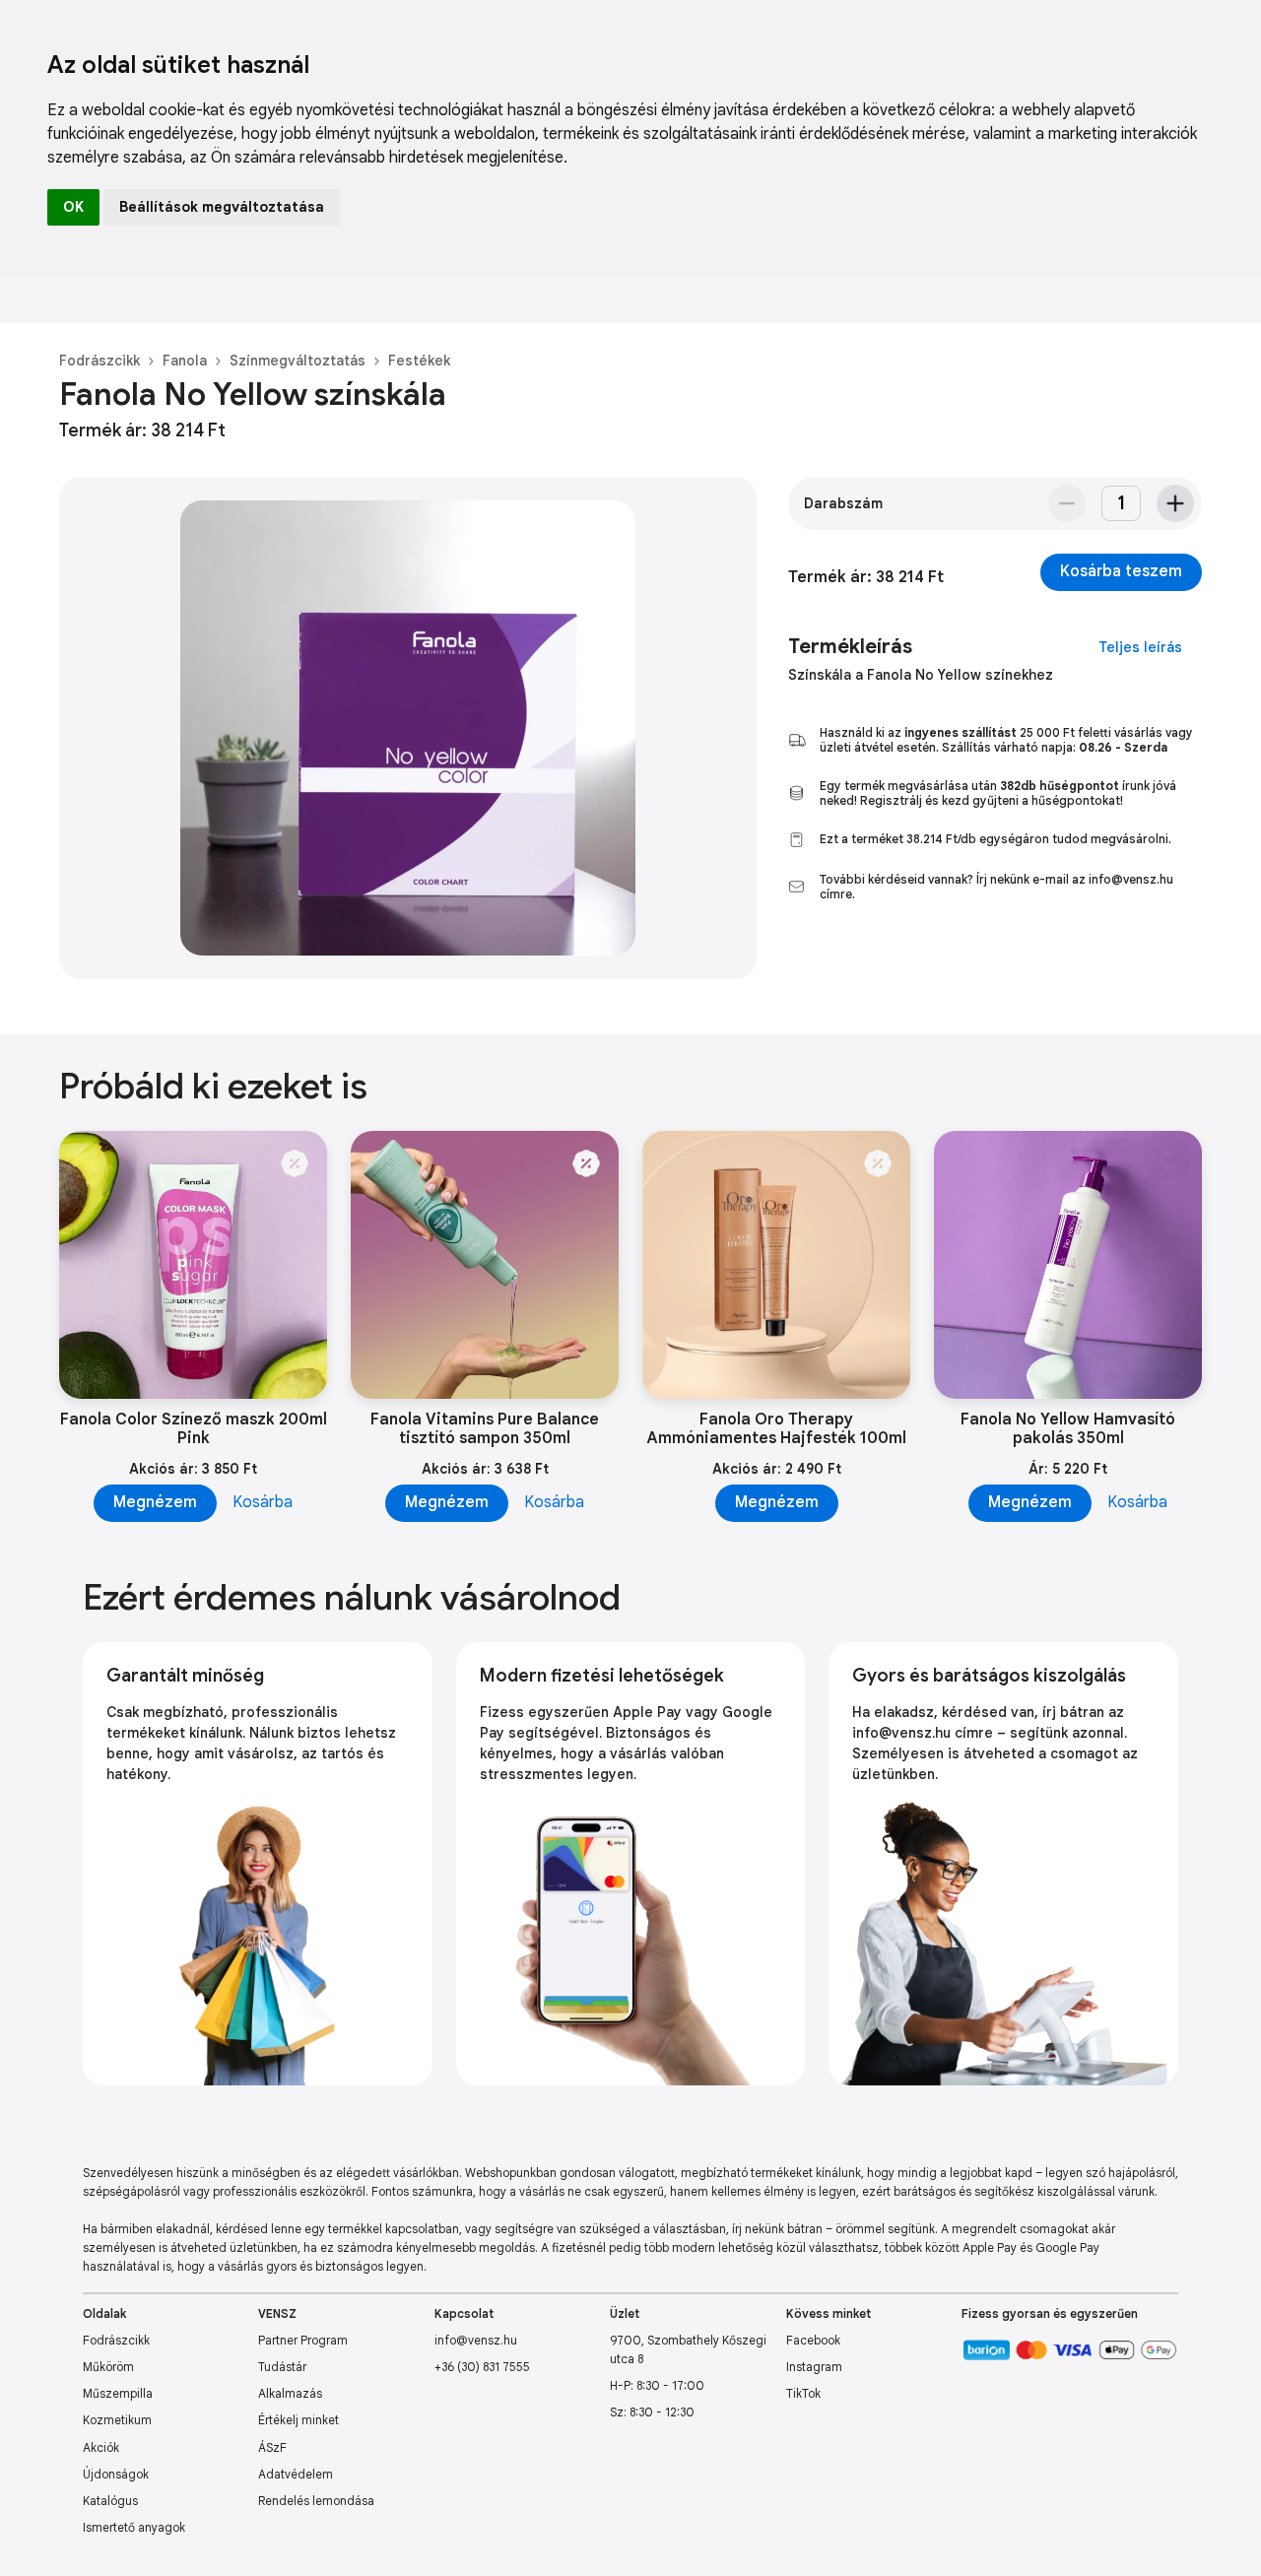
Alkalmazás (290, 2393)
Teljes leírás (1140, 647)
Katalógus (110, 2501)
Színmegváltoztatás (298, 361)
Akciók (101, 2447)
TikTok (803, 2393)
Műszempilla (118, 2393)
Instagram (814, 2367)
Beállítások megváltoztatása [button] (222, 207)
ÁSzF (272, 2447)
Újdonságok (116, 2474)
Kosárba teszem (1121, 571)
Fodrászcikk (100, 361)
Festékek (419, 361)
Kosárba (263, 1502)
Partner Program (303, 2340)
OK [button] (73, 207)
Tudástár (282, 2367)
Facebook (813, 2340)
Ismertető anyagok (134, 2527)
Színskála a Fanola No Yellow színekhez (921, 675)
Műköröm (108, 2367)
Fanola (185, 361)
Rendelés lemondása (316, 2501)
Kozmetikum (117, 2420)
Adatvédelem (296, 2474)
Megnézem (155, 1502)
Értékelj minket (299, 2420)
